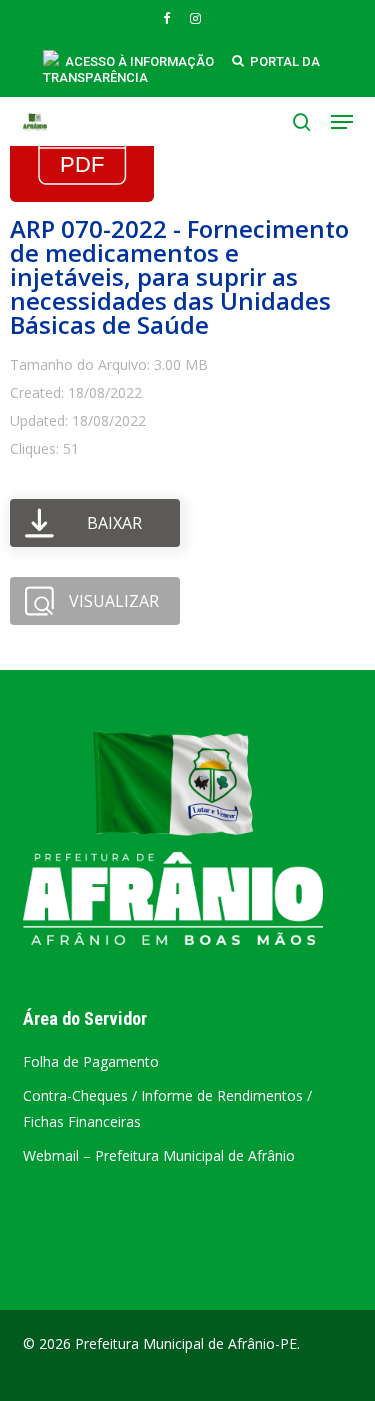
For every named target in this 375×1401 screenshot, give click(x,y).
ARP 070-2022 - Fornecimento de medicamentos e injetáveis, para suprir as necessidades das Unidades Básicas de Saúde (179, 276)
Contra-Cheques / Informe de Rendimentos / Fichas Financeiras (167, 1108)
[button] (342, 122)
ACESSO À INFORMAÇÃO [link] (139, 61)
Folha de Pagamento (91, 1061)
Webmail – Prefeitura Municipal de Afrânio (159, 1155)
